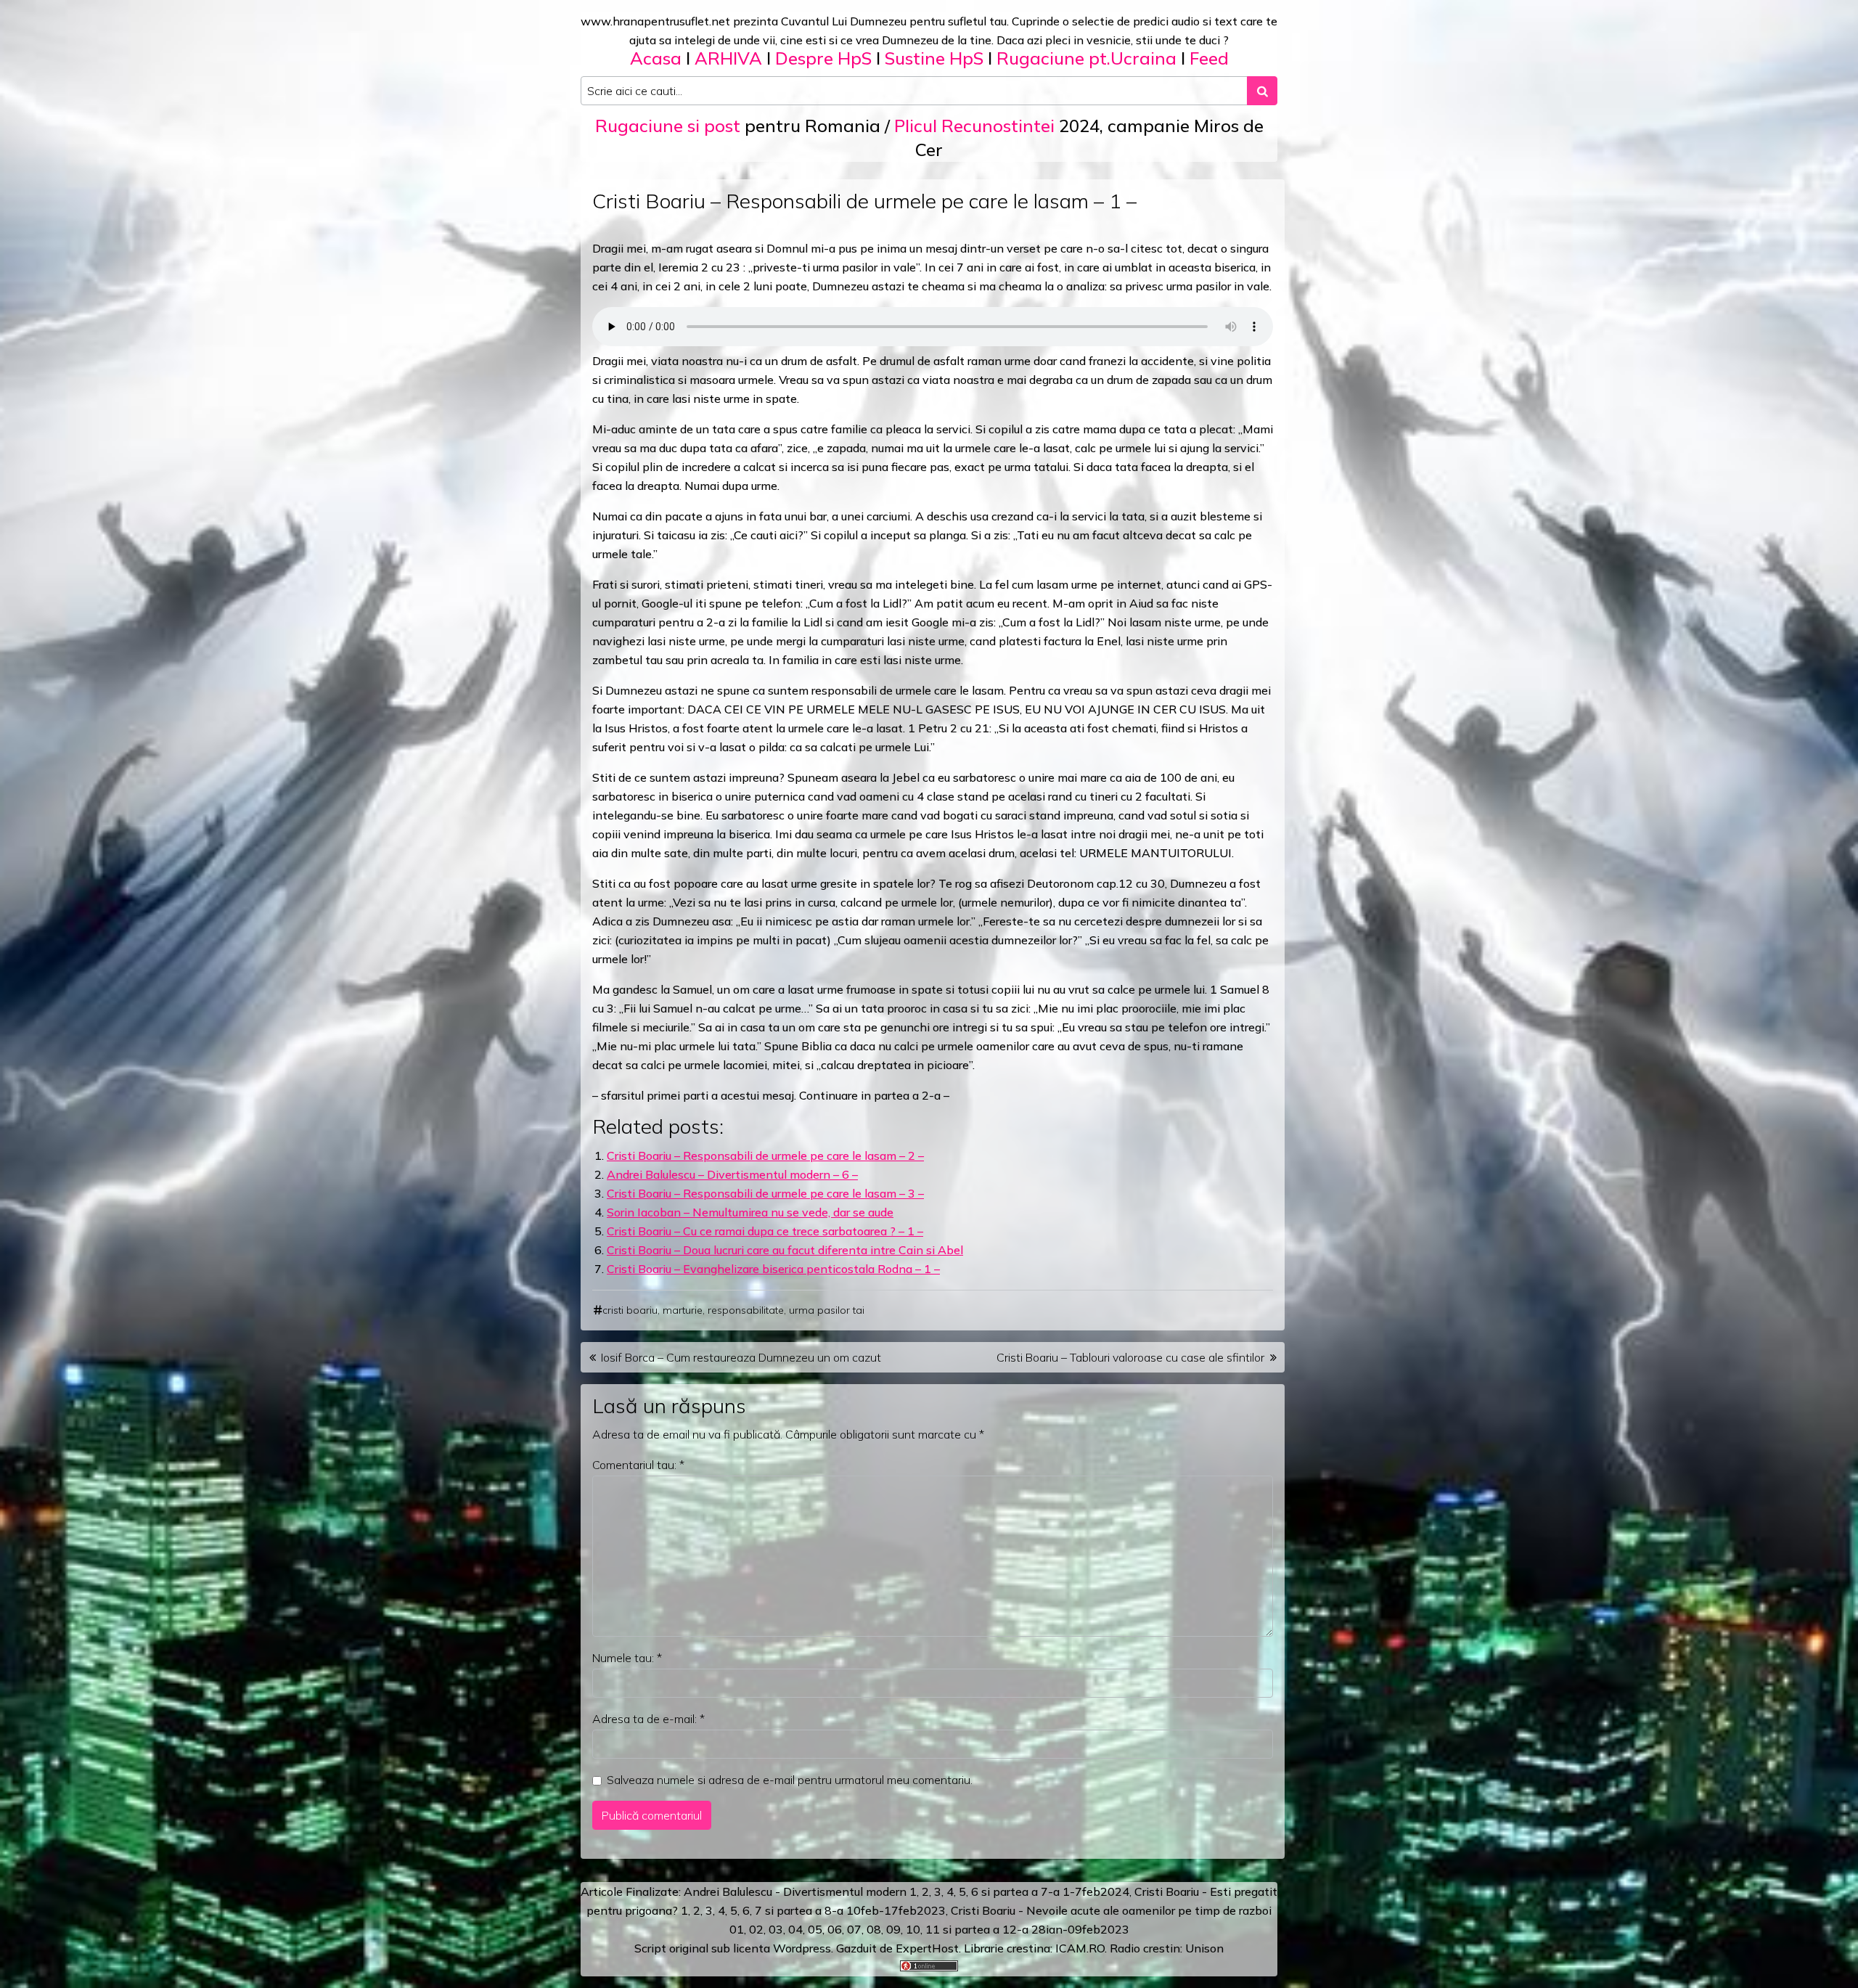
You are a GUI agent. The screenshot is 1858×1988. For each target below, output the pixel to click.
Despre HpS (823, 58)
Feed (1209, 58)
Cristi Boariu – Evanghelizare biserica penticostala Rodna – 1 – (773, 1269)
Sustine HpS (934, 58)
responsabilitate (746, 1310)
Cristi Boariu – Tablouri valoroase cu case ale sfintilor (1130, 1357)
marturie (683, 1310)
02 (756, 1929)
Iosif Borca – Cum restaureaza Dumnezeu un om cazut (741, 1357)
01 (737, 1929)
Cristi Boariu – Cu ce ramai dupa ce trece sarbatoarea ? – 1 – (765, 1231)
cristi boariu (630, 1310)
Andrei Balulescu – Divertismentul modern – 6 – (732, 1174)
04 (795, 1929)
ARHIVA (728, 58)
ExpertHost (927, 1948)
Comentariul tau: (638, 1465)
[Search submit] (1262, 91)
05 (815, 1929)
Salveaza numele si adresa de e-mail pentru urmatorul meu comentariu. (790, 1780)
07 (854, 1929)
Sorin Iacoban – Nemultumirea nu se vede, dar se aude (750, 1212)
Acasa (656, 58)
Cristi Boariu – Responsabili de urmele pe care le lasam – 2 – (765, 1155)
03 (776, 1929)
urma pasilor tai (827, 1310)
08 (874, 1929)
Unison (1204, 1948)
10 (913, 1929)
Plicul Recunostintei (974, 126)
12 (1010, 1929)
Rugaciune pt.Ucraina (1086, 58)
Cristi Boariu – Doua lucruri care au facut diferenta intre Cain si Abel (785, 1250)
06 (835, 1929)
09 (893, 1929)
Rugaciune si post (668, 126)
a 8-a (829, 1910)
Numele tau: (627, 1658)
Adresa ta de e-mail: (648, 1719)
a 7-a (1045, 1891)
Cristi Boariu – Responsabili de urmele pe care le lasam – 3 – (765, 1193)
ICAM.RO (1080, 1948)
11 (933, 1929)
